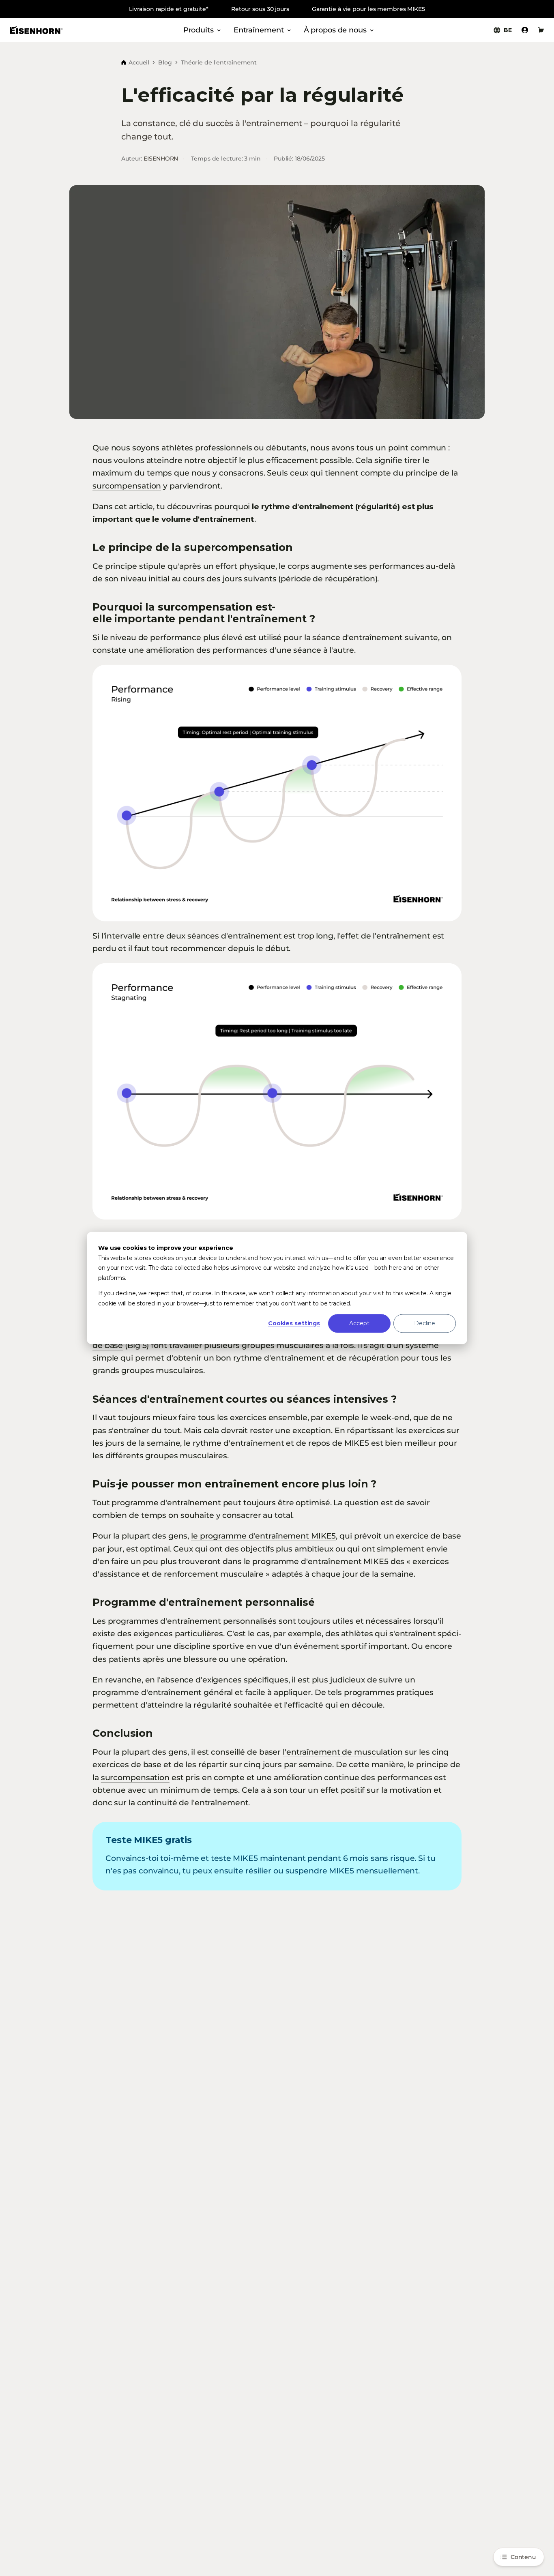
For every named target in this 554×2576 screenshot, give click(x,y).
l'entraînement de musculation (343, 1752)
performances (397, 566)
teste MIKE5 (234, 1858)
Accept (359, 1323)
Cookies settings (294, 1323)
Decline (425, 1323)
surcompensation (127, 486)
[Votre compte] (525, 30)
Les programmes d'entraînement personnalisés (185, 1621)
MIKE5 (357, 1443)
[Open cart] (541, 30)
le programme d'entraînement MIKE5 (263, 1536)
